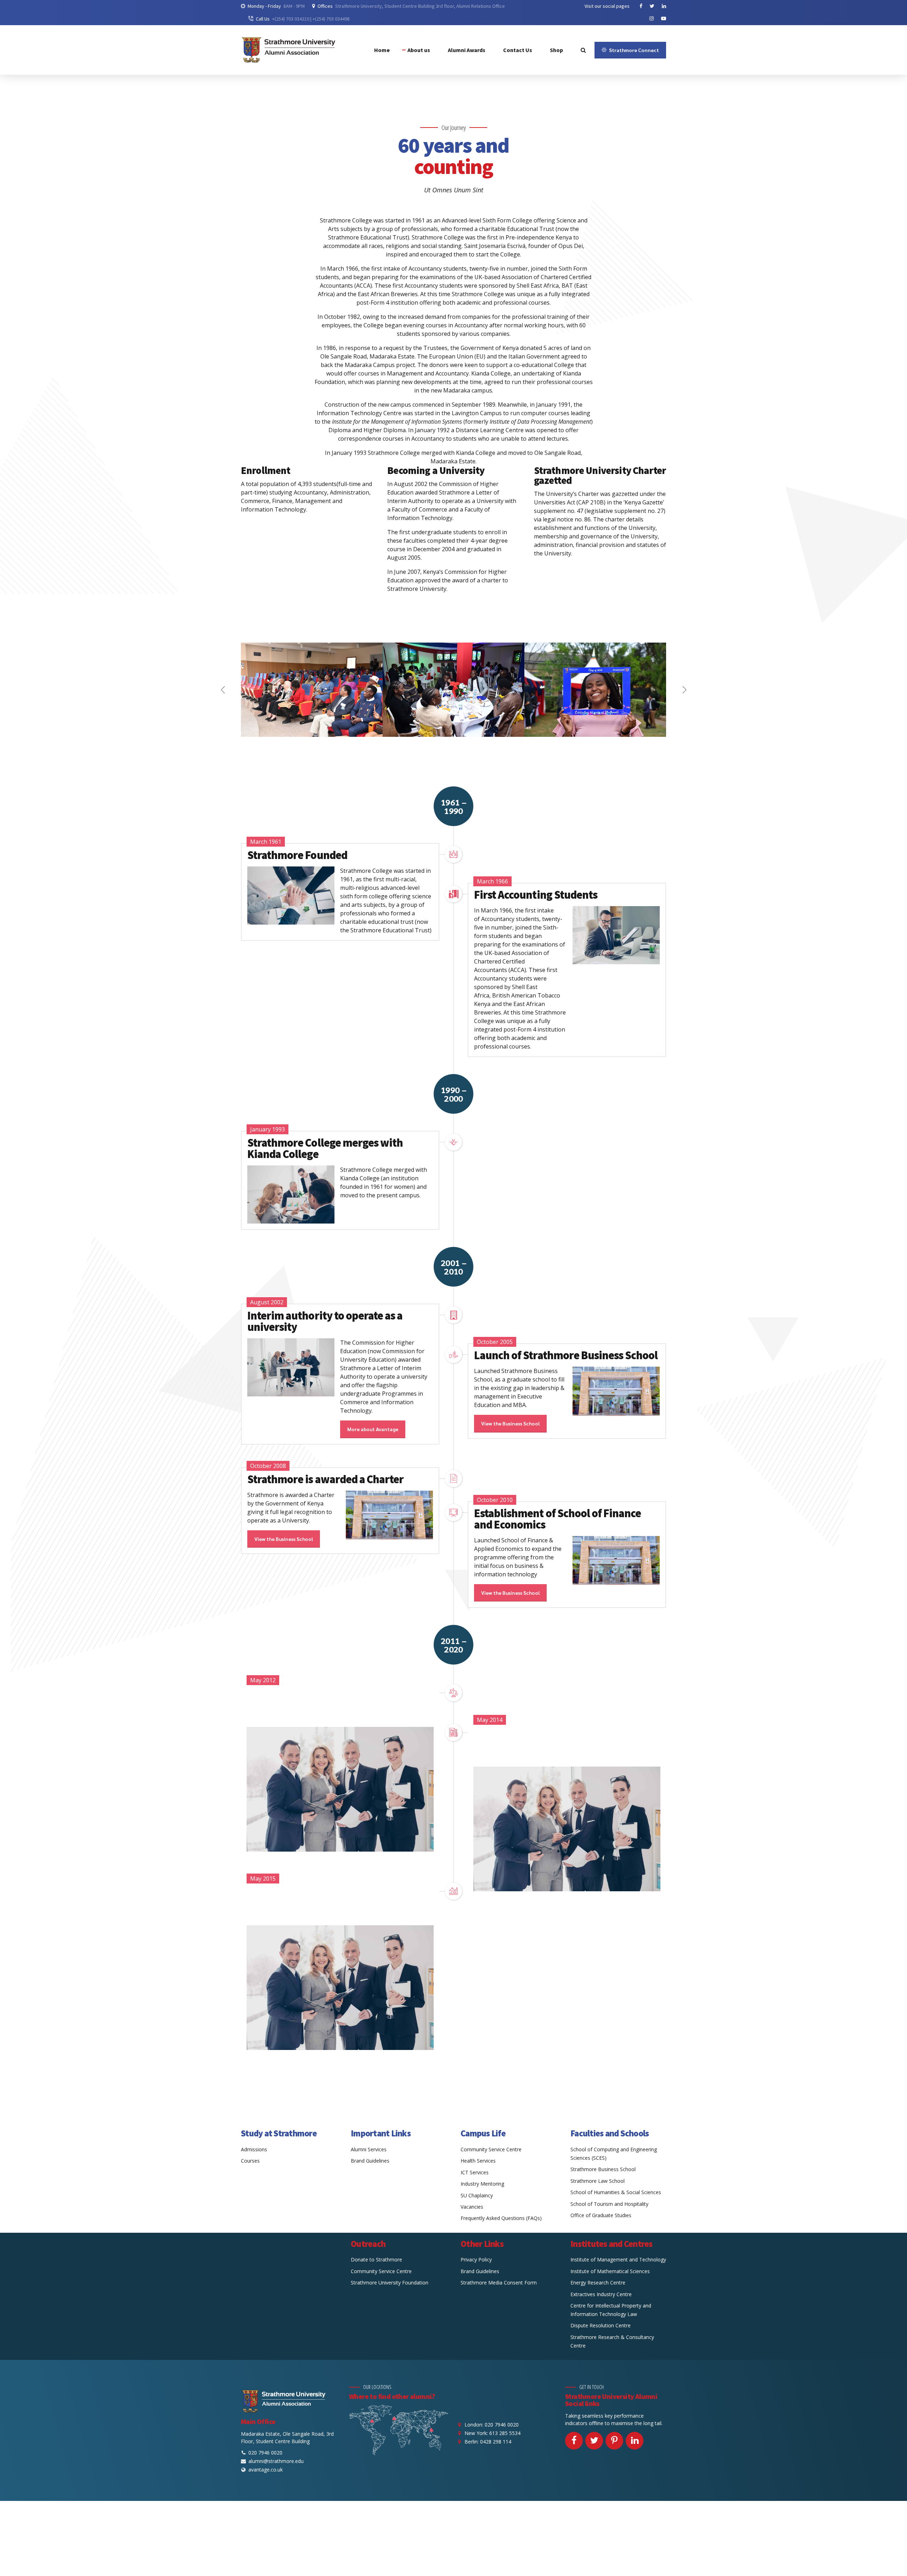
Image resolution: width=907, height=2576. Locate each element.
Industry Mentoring (482, 2184)
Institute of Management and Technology (618, 2259)
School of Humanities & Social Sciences (616, 2192)
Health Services (478, 2161)
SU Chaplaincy (477, 2195)
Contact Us (518, 50)
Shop (556, 50)
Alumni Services (369, 2149)
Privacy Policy (476, 2259)
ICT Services (475, 2172)
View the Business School (510, 1423)
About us (419, 50)
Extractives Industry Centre (601, 2294)
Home (382, 50)
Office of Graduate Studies (601, 2215)
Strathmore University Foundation (390, 2283)
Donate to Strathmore (376, 2259)
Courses (250, 2161)
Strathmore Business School (603, 2169)
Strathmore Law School (598, 2181)
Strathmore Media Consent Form (499, 2283)
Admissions (254, 2149)
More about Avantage (373, 1429)
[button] (223, 690)
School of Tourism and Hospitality (609, 2204)
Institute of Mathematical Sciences (610, 2271)
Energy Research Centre (598, 2283)
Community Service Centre (491, 2149)
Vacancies (472, 2207)
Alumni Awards (467, 50)
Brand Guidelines (370, 2161)
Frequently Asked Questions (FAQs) (501, 2218)
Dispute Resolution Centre (601, 2325)
